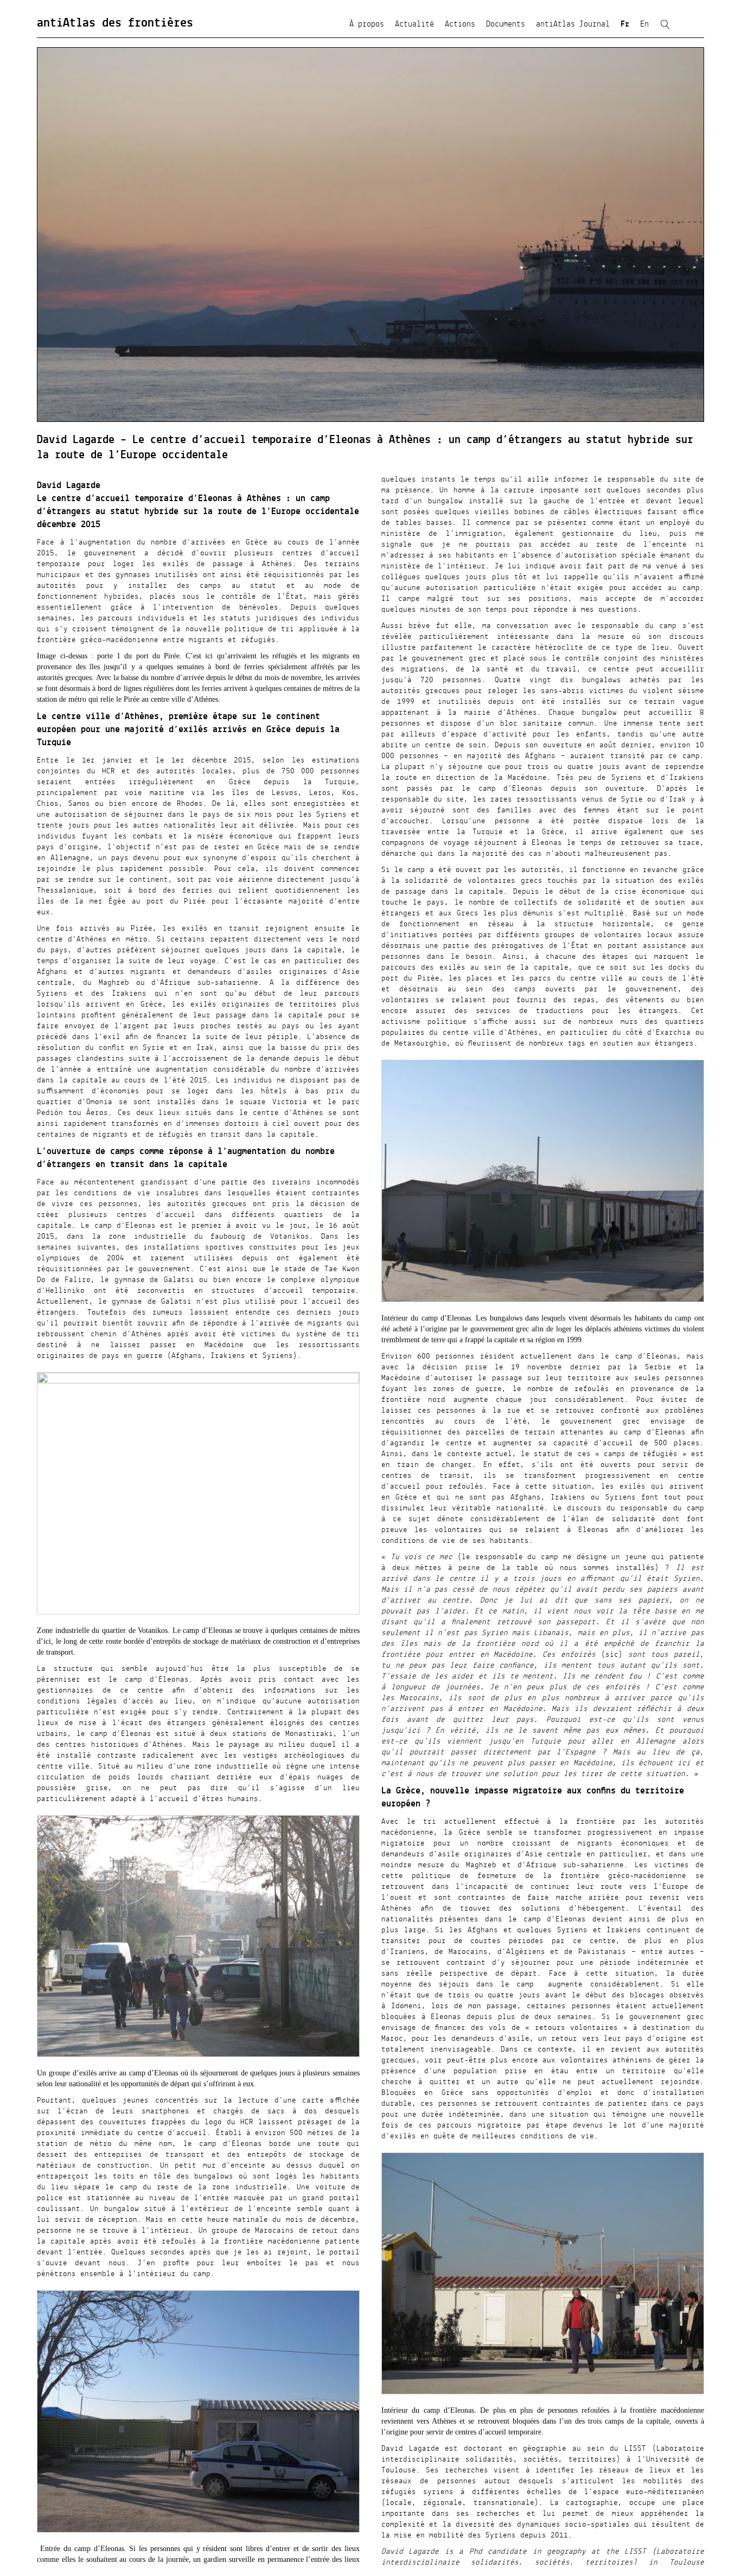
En (644, 24)
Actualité (414, 24)
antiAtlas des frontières (115, 23)
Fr (625, 24)
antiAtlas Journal (573, 24)
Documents (506, 24)
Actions (460, 24)
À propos (367, 24)
